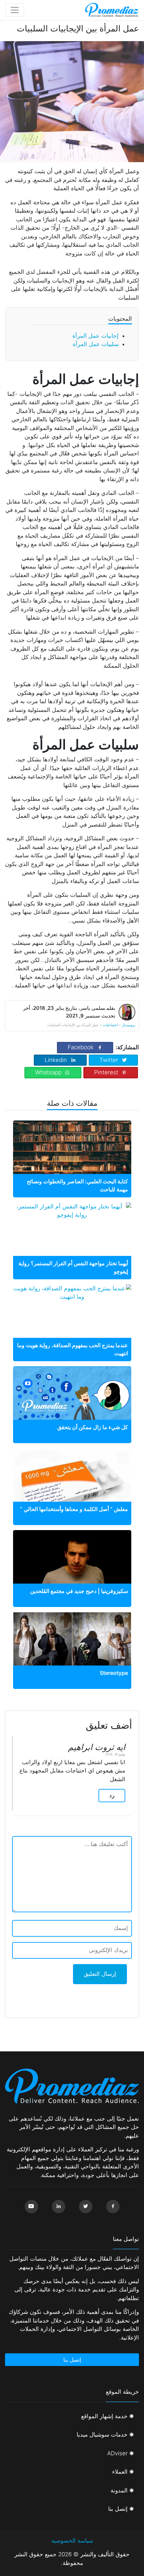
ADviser (117, 2453)
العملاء (120, 2472)
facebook (81, 1047)
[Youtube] (31, 2207)
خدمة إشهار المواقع (104, 2416)
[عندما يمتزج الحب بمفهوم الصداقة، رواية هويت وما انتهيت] (72, 1293)
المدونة (119, 2490)
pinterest (106, 1072)
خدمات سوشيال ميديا (102, 2435)
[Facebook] (113, 2207)
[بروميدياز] (112, 10)
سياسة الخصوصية (72, 2541)
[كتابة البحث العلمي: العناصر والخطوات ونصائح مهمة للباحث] (72, 1156)
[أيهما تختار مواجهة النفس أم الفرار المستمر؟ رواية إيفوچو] (72, 1211)
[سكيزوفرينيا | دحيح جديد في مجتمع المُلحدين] (72, 1566)
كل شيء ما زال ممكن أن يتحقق (93, 1427)
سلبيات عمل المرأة (96, 344)
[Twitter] (86, 2207)
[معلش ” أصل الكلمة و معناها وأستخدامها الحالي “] (72, 1487)
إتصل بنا (72, 2360)
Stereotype (114, 1673)
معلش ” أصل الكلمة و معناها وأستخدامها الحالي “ (74, 1509)
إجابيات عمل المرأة (95, 336)
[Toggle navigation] (15, 10)
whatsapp (48, 1072)
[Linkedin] (59, 2207)
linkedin (56, 1060)
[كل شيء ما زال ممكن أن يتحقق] (72, 1413)
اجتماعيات (110, 1025)
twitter (109, 1060)
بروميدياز (129, 1025)
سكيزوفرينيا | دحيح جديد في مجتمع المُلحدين (79, 1591)
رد (112, 1795)
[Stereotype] (72, 1651)
